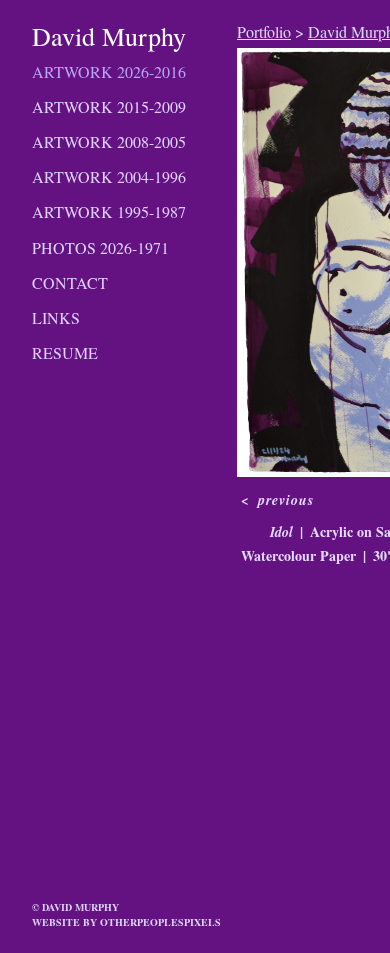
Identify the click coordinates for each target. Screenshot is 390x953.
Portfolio (264, 31)
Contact (70, 282)
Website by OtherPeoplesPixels (126, 922)
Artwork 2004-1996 (109, 176)
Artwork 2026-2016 (109, 71)
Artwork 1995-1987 (109, 211)
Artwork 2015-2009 (109, 106)
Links (56, 317)
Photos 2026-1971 (100, 247)
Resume (65, 352)
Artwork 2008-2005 (109, 141)
